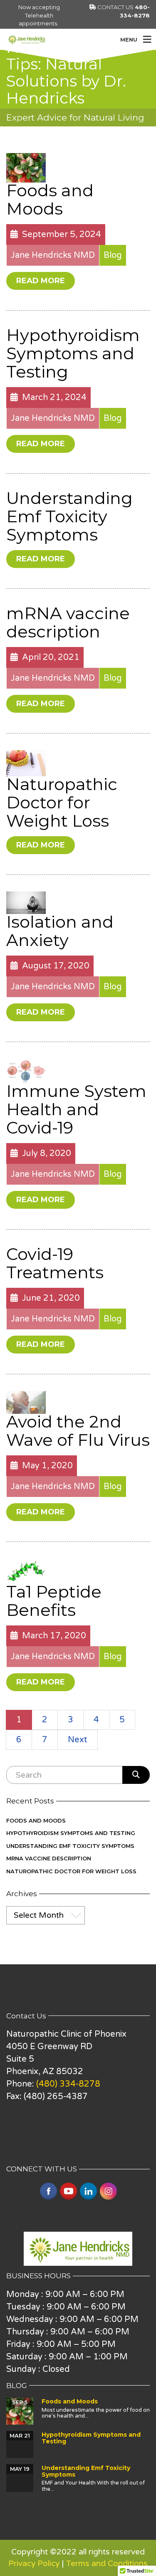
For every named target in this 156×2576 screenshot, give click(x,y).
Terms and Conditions (107, 2564)
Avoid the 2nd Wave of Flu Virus (78, 1431)
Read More (41, 281)
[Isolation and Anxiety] (26, 902)
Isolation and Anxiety (60, 931)
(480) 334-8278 (68, 2084)
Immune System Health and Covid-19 (76, 1109)
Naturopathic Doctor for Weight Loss (62, 802)
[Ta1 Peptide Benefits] (26, 1571)
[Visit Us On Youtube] (68, 2191)
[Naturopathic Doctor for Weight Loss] (26, 763)
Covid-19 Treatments (55, 1263)
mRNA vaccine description (68, 622)
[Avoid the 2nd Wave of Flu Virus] (26, 1402)
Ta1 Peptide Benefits (54, 1601)
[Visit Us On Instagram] (108, 2191)
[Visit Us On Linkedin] (88, 2191)
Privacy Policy (34, 2564)
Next (78, 1740)
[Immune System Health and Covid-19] (26, 1070)
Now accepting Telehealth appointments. (39, 15)
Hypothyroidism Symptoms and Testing (73, 353)
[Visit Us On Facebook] (48, 2191)
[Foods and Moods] (26, 167)
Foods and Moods (50, 199)
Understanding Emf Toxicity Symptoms (69, 516)
